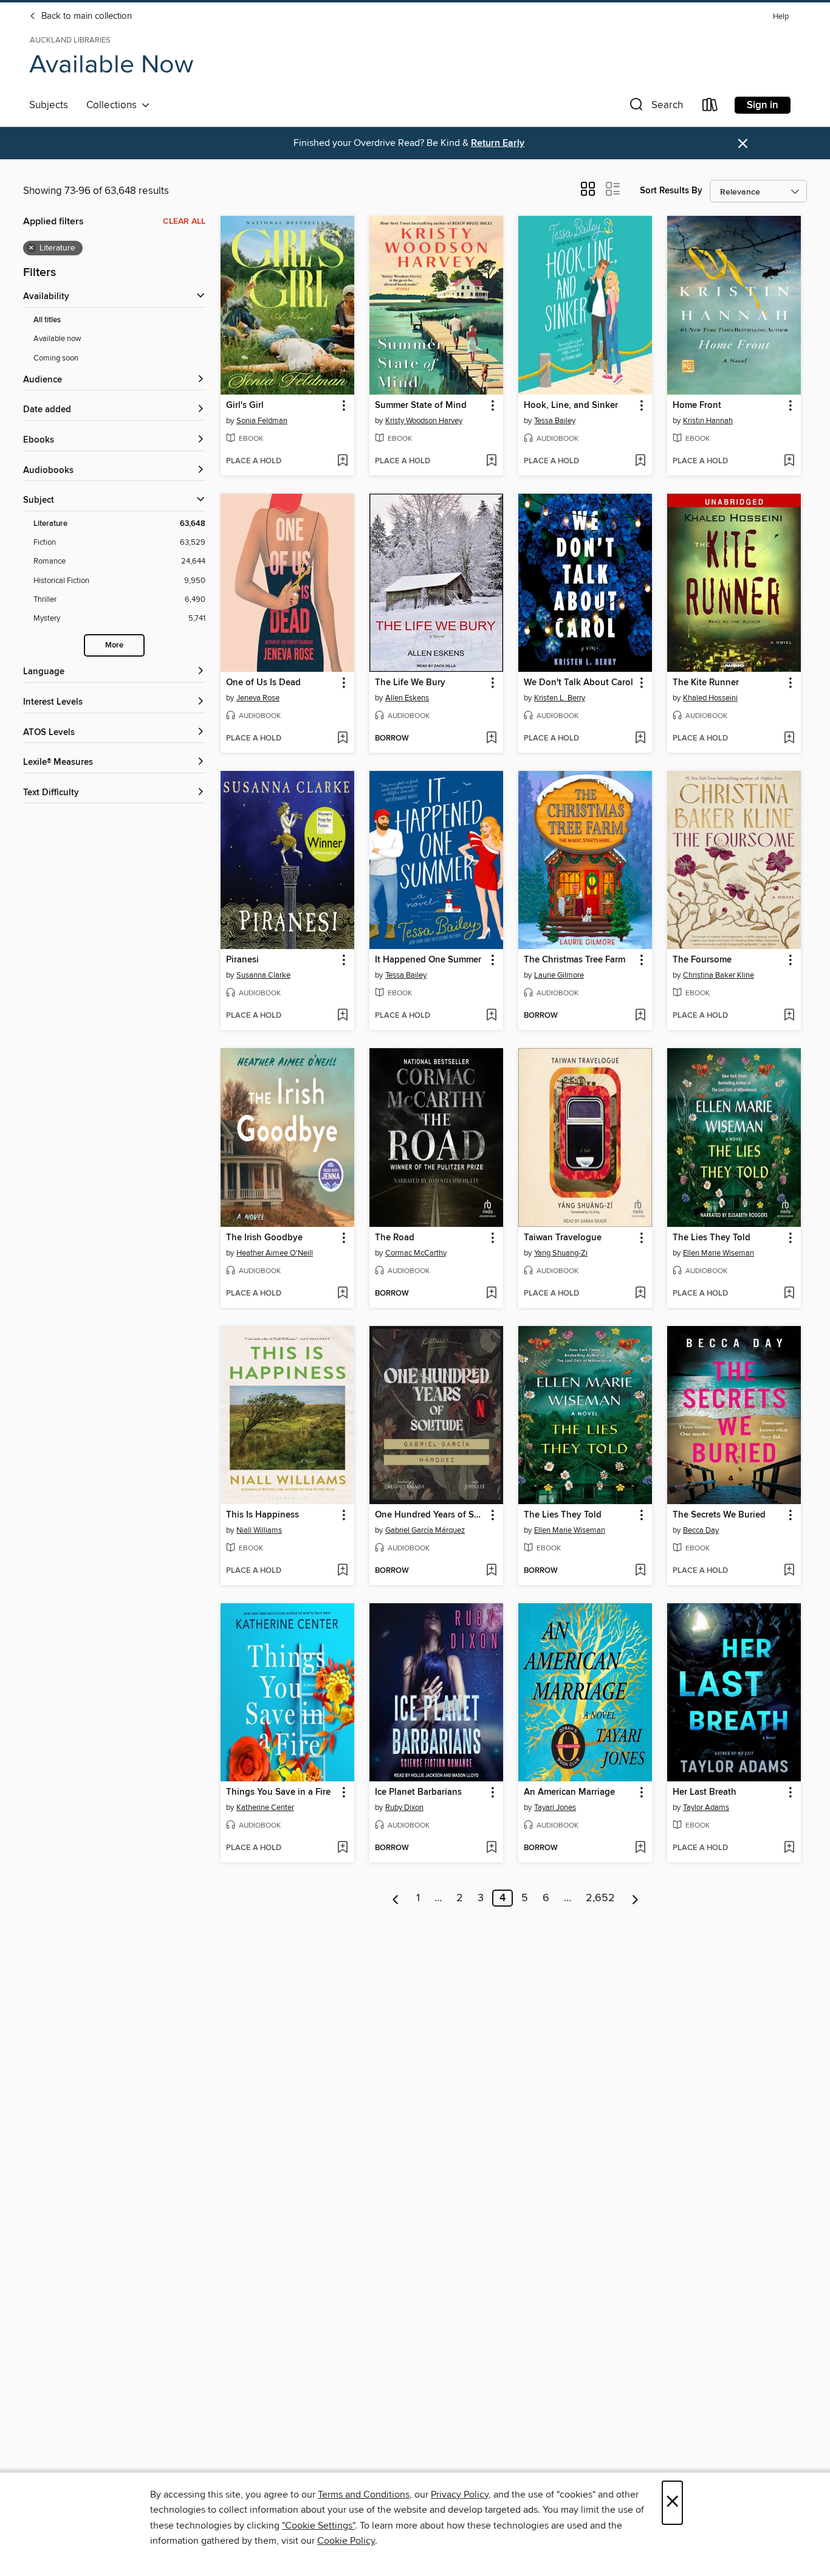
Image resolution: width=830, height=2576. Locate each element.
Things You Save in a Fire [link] (278, 1792)
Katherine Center (265, 1808)
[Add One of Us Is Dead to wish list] (342, 739)
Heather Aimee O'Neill (275, 1253)
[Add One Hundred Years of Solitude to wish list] (491, 1571)
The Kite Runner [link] (706, 683)
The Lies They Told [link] (712, 1238)
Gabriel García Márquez (425, 1530)
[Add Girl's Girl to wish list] (342, 461)
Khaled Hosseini (710, 698)
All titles (47, 320)
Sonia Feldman (262, 421)
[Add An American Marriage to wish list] (640, 1848)
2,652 (600, 1898)
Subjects (49, 105)
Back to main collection (85, 16)
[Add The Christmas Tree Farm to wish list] (640, 1016)
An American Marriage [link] (569, 1792)
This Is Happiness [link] (262, 1515)
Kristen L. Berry (560, 698)
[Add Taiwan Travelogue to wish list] (640, 1294)
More (114, 645)
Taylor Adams (706, 1808)
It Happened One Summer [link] (428, 960)
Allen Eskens (407, 698)
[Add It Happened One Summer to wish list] (491, 1016)
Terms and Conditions (364, 2495)
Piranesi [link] (242, 960)
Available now (57, 339)
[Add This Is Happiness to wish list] (342, 1571)
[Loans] (710, 107)
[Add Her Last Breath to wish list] (789, 1848)
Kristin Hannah (708, 421)
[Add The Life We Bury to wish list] (491, 739)
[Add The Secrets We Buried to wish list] (789, 1571)
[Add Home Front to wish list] (789, 461)
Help (781, 17)
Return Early (498, 143)
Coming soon (56, 358)
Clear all (184, 221)
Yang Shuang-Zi (561, 1253)
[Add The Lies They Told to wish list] (789, 1294)
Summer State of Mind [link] (421, 406)
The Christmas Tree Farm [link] (574, 960)
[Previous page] (396, 1898)
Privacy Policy (460, 2495)
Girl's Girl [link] (245, 406)
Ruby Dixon (404, 1808)
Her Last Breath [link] (705, 1792)
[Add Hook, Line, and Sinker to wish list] (640, 461)
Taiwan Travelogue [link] (563, 1238)
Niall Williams (259, 1530)
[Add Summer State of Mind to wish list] (491, 461)
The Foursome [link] (702, 960)
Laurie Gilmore (559, 975)
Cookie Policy (346, 2541)
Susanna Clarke (263, 975)
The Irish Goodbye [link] (264, 1238)
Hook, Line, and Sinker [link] (571, 406)
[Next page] (635, 1898)
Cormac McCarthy (416, 1253)
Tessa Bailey (555, 421)
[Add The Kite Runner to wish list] (789, 739)
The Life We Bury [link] (410, 683)
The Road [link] (395, 1238)
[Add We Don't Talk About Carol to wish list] (640, 739)
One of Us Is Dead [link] (263, 683)
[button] (655, 107)
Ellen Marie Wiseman (719, 1253)
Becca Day (701, 1530)
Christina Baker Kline (719, 975)
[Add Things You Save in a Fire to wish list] (342, 1848)
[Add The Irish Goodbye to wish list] (342, 1294)
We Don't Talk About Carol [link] (578, 683)
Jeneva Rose (258, 698)
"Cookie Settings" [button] (318, 2526)
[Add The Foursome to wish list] (789, 1016)
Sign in (763, 105)
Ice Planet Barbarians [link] (418, 1792)
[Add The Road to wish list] (491, 1294)
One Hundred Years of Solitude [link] (430, 1515)
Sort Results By (671, 191)
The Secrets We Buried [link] (719, 1515)
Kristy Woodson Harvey (424, 421)
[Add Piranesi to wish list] (342, 1016)
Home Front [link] (697, 406)
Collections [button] (114, 105)
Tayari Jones (555, 1808)
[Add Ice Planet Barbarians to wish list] (491, 1848)
